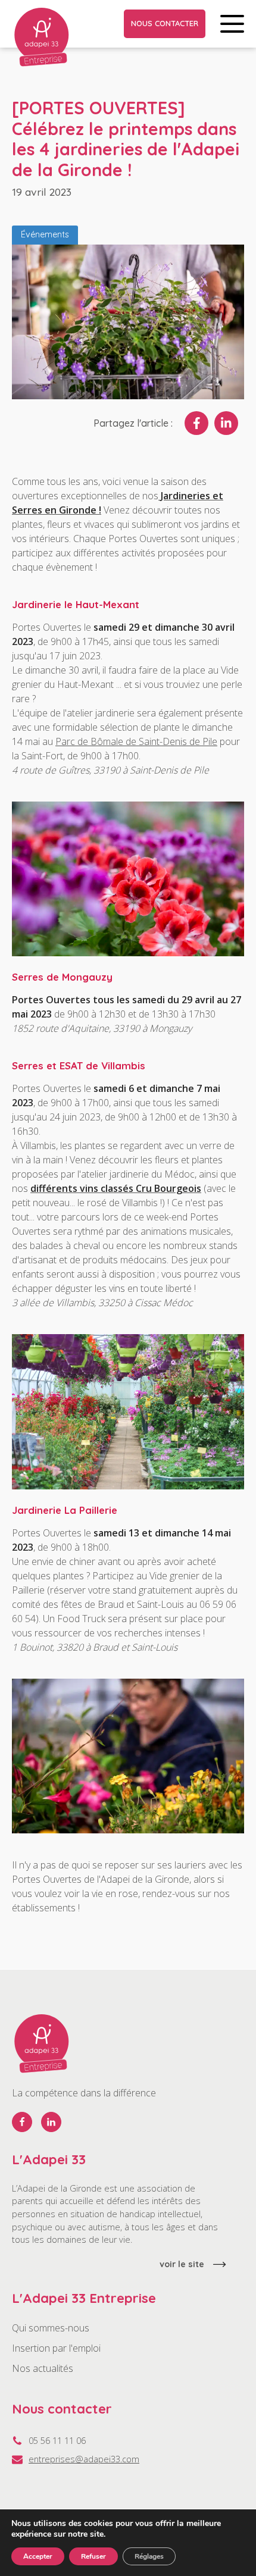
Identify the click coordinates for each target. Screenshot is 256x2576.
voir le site (182, 2264)
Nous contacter (165, 23)
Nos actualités (43, 2368)
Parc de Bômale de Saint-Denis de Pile (136, 741)
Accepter (38, 2556)
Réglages (149, 2556)
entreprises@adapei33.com (84, 2459)
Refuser (93, 2556)
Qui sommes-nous (51, 2328)
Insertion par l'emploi (56, 2348)
